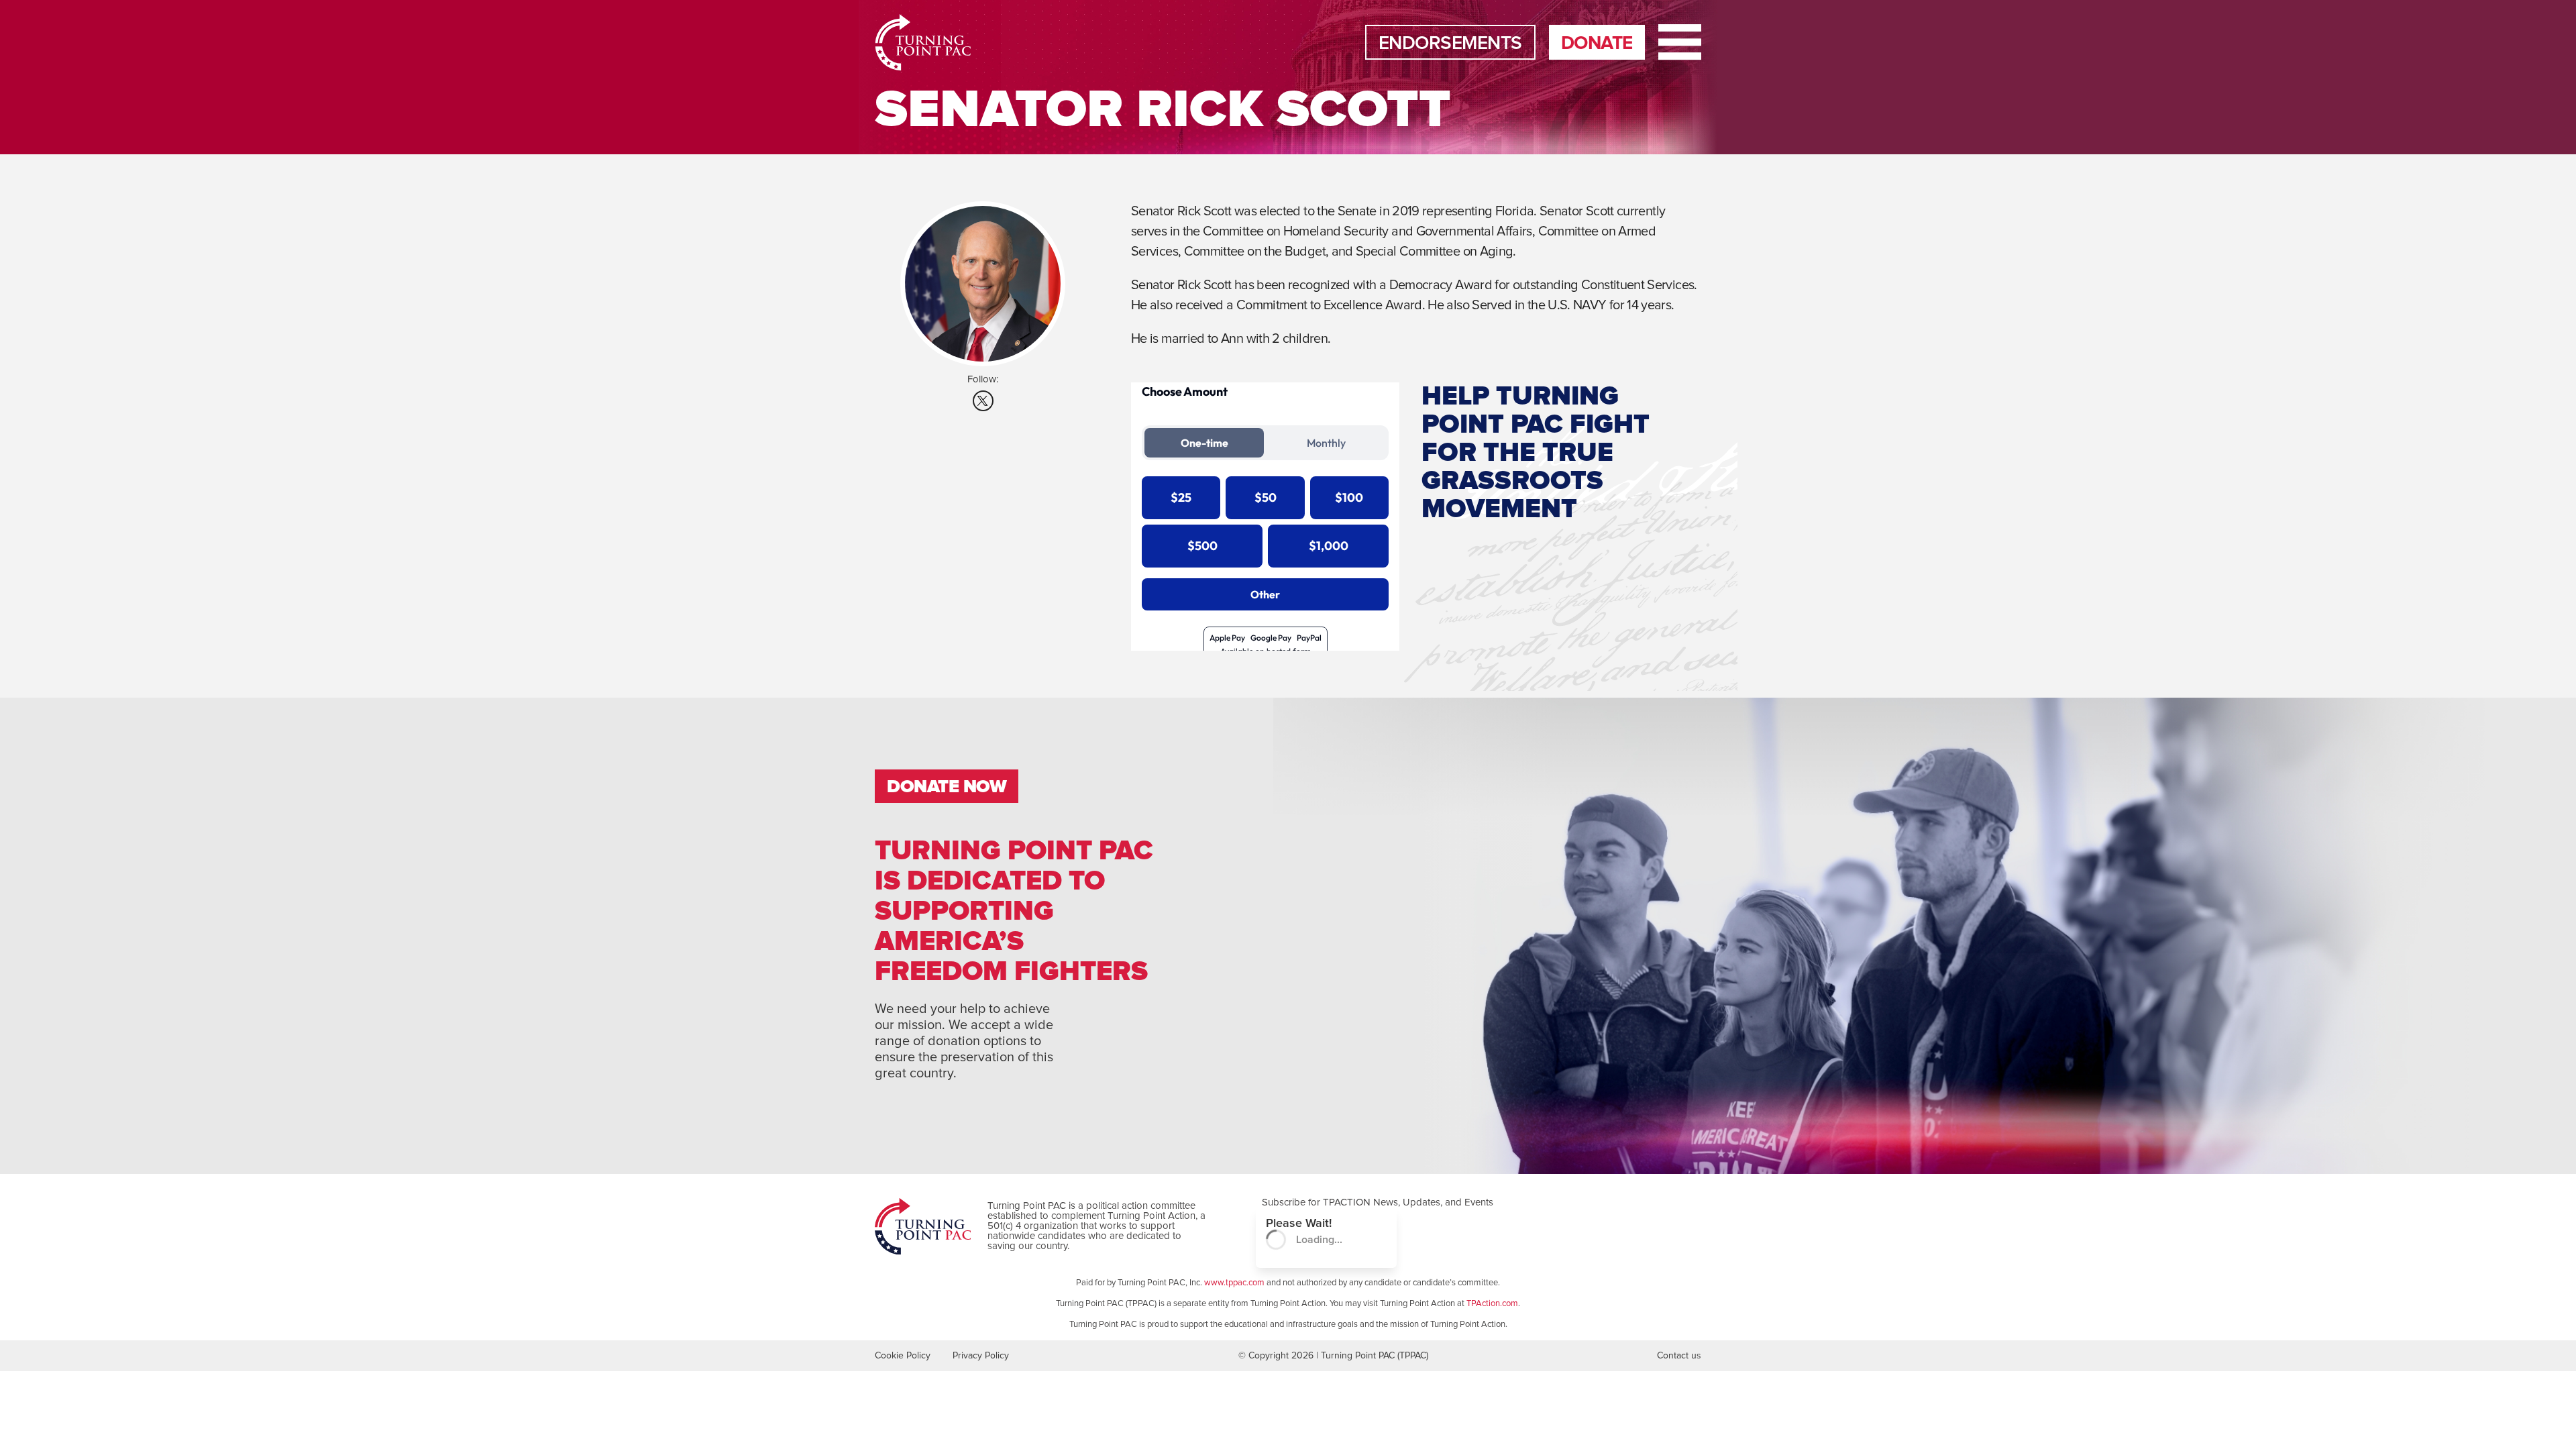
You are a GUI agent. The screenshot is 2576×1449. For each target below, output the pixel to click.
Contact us (1679, 1356)
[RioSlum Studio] (915, 42)
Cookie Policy (903, 1356)
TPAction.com (1492, 1304)
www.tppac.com (1234, 1283)
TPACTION (1347, 1202)
